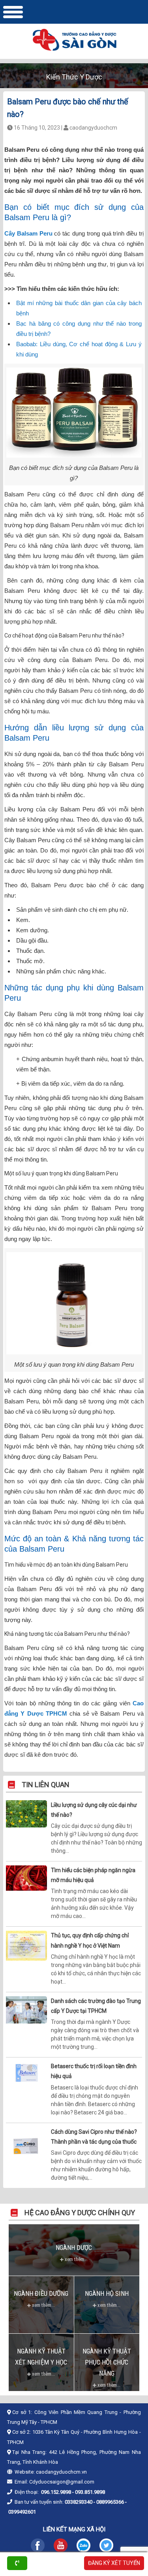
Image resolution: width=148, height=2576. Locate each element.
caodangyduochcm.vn (61, 2472)
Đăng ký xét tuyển (114, 2563)
